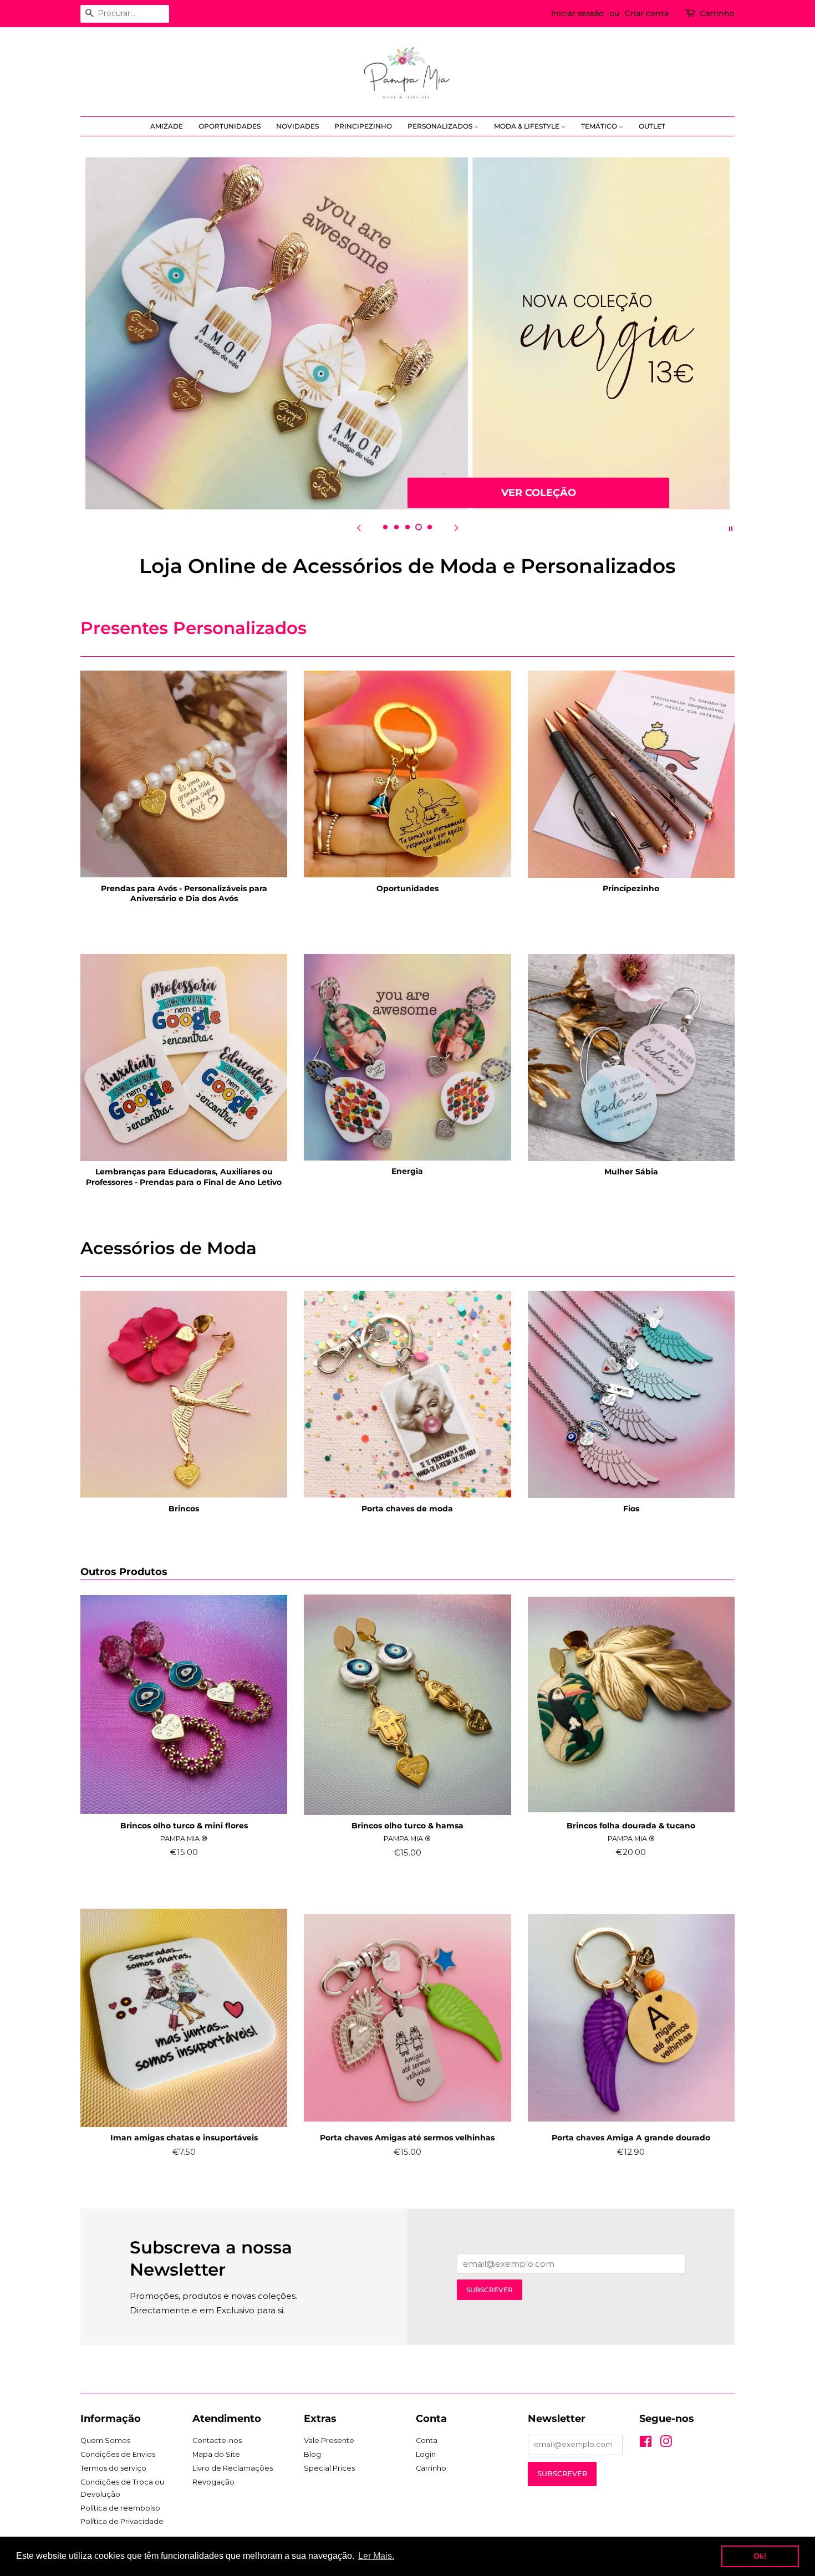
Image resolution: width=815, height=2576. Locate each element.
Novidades (297, 126)
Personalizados (441, 126)
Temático (600, 126)
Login (426, 2454)
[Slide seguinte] (456, 528)
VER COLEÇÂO (539, 492)
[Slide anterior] (359, 528)
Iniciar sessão (577, 13)
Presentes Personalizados (193, 628)
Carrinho (717, 13)
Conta (427, 2440)
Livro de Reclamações (233, 2468)
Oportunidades (230, 126)
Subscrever (490, 2290)
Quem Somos (105, 2440)
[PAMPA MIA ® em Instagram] (666, 2444)
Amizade (167, 126)
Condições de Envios (118, 2454)
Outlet (652, 126)
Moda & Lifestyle (528, 126)
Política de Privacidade (122, 2521)
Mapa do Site (216, 2454)
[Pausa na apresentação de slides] (731, 528)
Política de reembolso (120, 2508)
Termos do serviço (113, 2468)
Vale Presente (329, 2440)
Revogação (213, 2482)
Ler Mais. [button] (376, 2556)
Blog (312, 2454)
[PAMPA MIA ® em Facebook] (646, 2444)
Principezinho (363, 126)
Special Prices (329, 2468)
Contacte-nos (217, 2440)
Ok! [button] (760, 2556)
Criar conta (647, 13)
